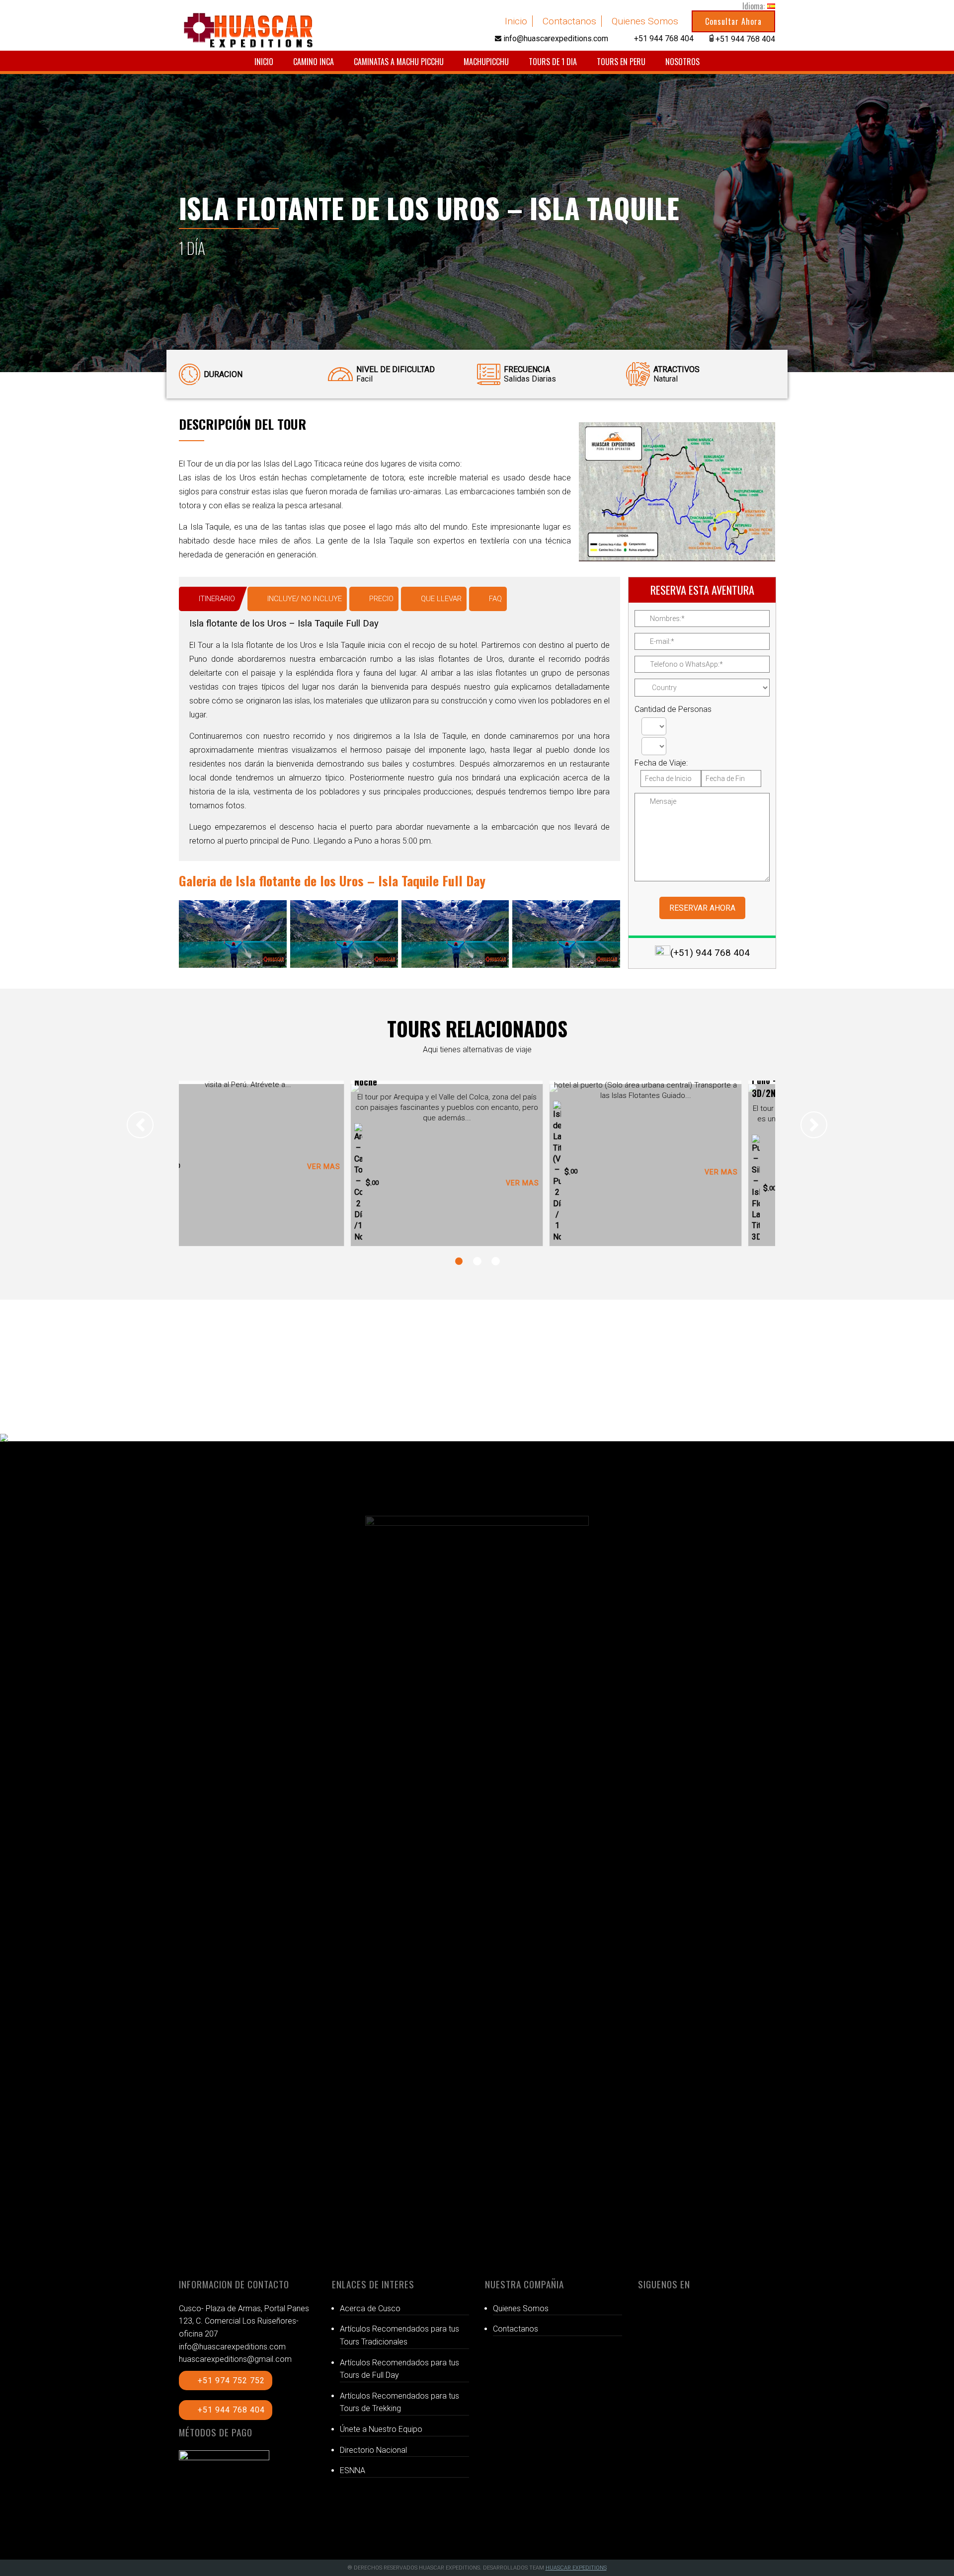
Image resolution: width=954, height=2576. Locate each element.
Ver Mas (354, 1183)
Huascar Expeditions (576, 2568)
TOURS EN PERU (621, 62)
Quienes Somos (645, 21)
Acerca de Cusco (370, 2308)
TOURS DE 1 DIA (553, 62)
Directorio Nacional (373, 2450)
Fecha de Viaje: (661, 763)
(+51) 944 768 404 (710, 953)
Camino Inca (314, 62)
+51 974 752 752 (231, 2381)
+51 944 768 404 (231, 2410)
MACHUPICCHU (486, 62)
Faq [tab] (495, 599)
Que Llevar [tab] (441, 599)
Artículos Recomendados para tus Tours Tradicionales (399, 2335)
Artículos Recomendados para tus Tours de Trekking (399, 2402)
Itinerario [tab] (217, 599)
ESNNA (353, 2470)
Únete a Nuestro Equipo (381, 2429)
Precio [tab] (381, 599)
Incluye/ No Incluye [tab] (305, 599)
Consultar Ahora (733, 21)
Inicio (516, 21)
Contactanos (569, 21)
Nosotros (682, 62)
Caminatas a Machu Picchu (399, 62)
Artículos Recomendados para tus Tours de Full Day (399, 2369)
